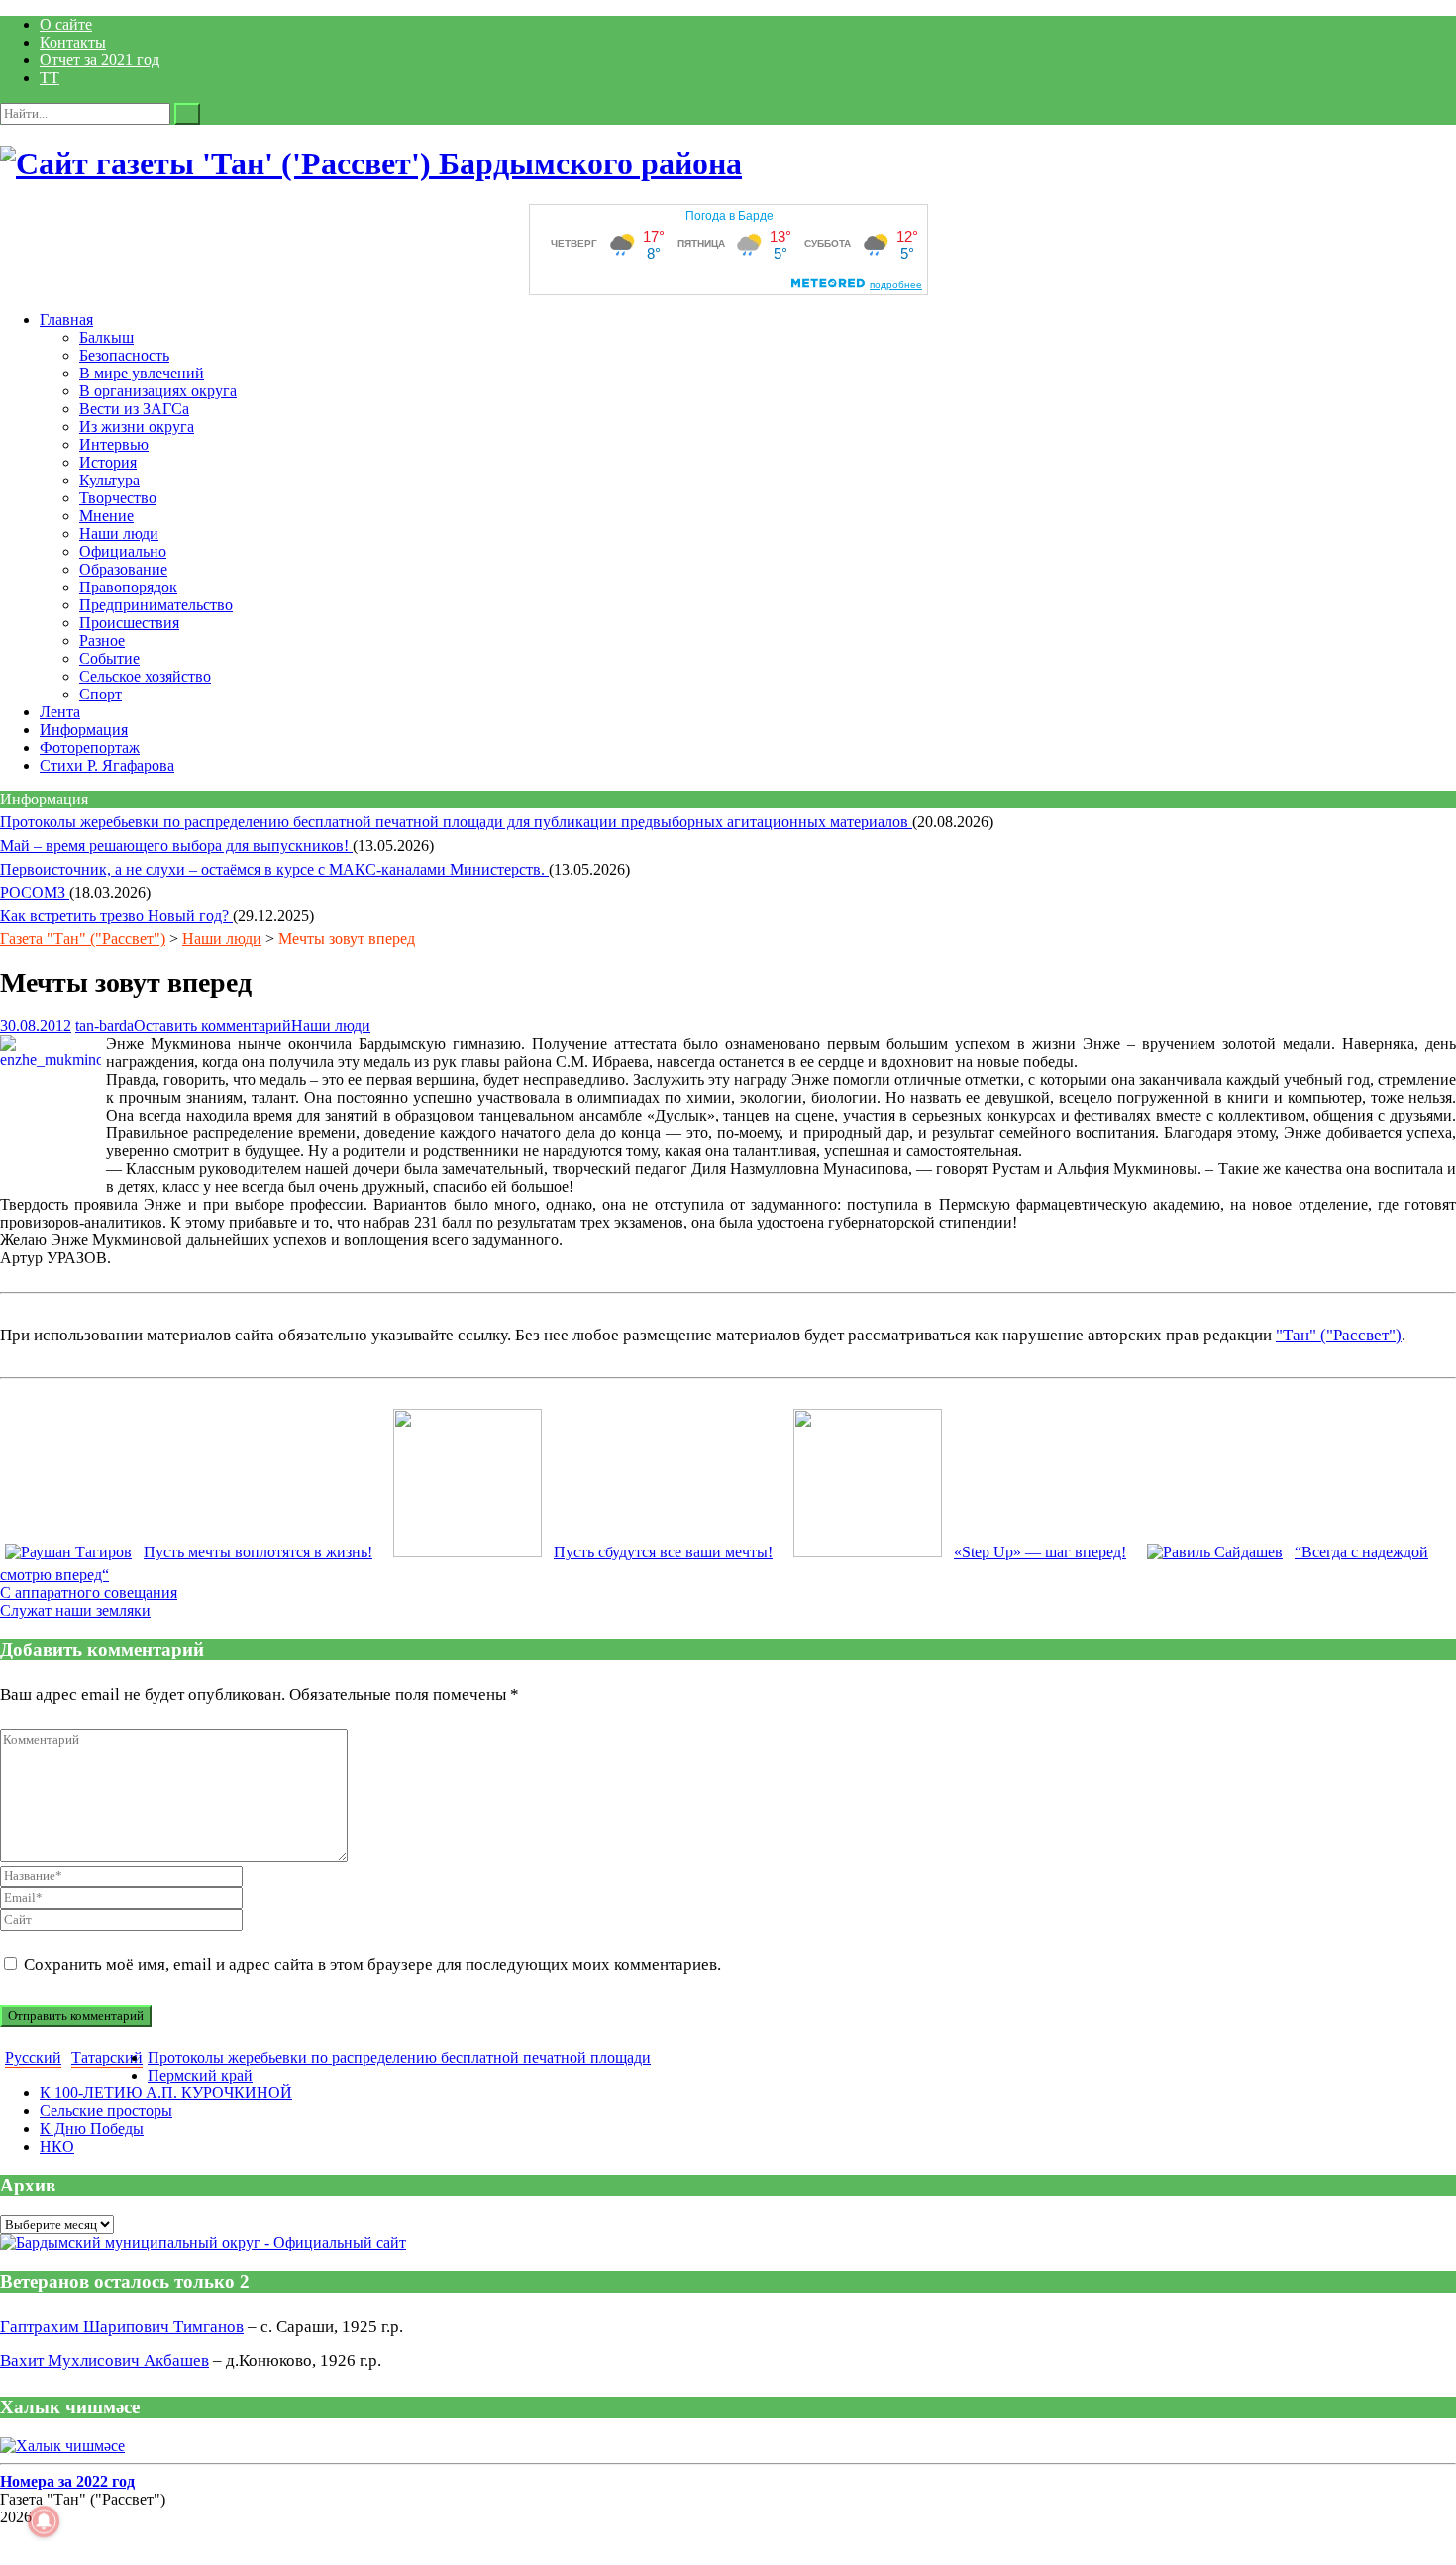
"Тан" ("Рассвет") (1339, 1335)
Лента (60, 712)
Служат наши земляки (75, 1610)
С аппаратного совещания (89, 1593)
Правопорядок (128, 587)
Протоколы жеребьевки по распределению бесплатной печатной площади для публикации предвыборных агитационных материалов (456, 822)
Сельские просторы (106, 2111)
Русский (33, 2057)
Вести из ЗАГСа (134, 409)
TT (50, 78)
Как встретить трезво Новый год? (116, 916)
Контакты (73, 42)
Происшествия (129, 623)
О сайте (66, 24)
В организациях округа (158, 391)
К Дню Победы (92, 2129)
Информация (84, 730)
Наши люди (119, 534)
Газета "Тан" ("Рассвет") (83, 939)
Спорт (101, 694)
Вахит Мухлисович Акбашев (104, 2360)
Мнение (106, 516)
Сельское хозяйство (145, 676)
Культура (109, 480)
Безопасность (124, 355)
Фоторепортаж (90, 748)
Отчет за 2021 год (100, 60)
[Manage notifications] (44, 2521)
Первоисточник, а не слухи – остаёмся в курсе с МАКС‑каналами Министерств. (274, 869)
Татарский (107, 2057)
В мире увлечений (142, 373)
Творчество (118, 498)
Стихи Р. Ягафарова (107, 765)
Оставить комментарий (212, 1026)
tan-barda (104, 1026)
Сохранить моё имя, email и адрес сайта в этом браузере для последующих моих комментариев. (372, 1964)
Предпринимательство (156, 605)
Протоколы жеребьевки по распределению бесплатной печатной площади (399, 2057)
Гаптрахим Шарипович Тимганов (122, 2327)
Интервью (114, 444)
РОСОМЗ (35, 892)
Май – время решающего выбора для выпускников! (176, 846)
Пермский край (200, 2075)
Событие (109, 658)
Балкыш (106, 337)
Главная (66, 320)
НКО (57, 2146)
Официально (123, 551)
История (108, 462)
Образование (123, 569)
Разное (102, 641)
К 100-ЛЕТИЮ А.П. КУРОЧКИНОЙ (166, 2093)
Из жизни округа (137, 427)
